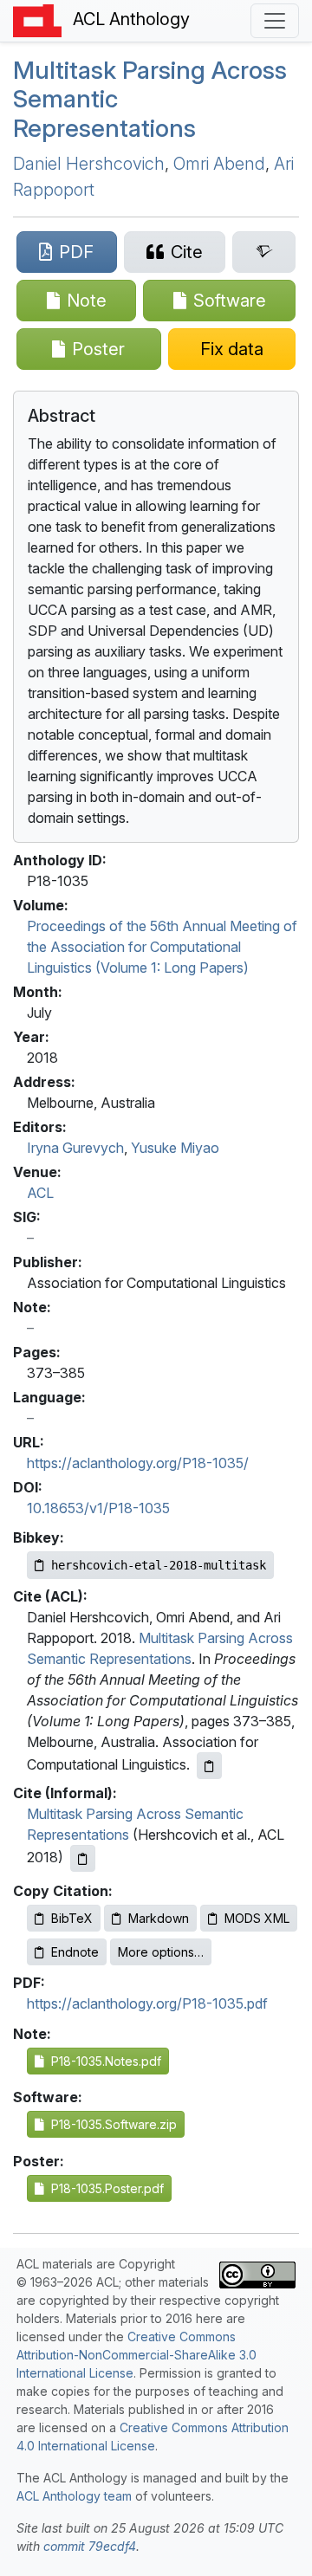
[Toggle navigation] (275, 21)
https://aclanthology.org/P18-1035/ (138, 1463)
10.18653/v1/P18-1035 (98, 1508)
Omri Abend (219, 164)
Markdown (159, 1918)
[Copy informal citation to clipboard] (83, 1858)
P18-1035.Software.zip (110, 2124)
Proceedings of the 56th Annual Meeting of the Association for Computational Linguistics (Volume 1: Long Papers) (162, 947)
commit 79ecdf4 (90, 2546)
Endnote (75, 1952)
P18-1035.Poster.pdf (104, 2188)
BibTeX (72, 1918)
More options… (161, 1952)
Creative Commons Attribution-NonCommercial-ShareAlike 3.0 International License (136, 2355)
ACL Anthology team (74, 2496)
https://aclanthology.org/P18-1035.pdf (147, 2003)
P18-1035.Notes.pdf (103, 2061)
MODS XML (257, 1918)
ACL (40, 1193)
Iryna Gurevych (75, 1148)
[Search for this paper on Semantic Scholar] (264, 252)
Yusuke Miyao (175, 1148)
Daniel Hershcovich (89, 164)
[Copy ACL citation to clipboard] (209, 1766)
